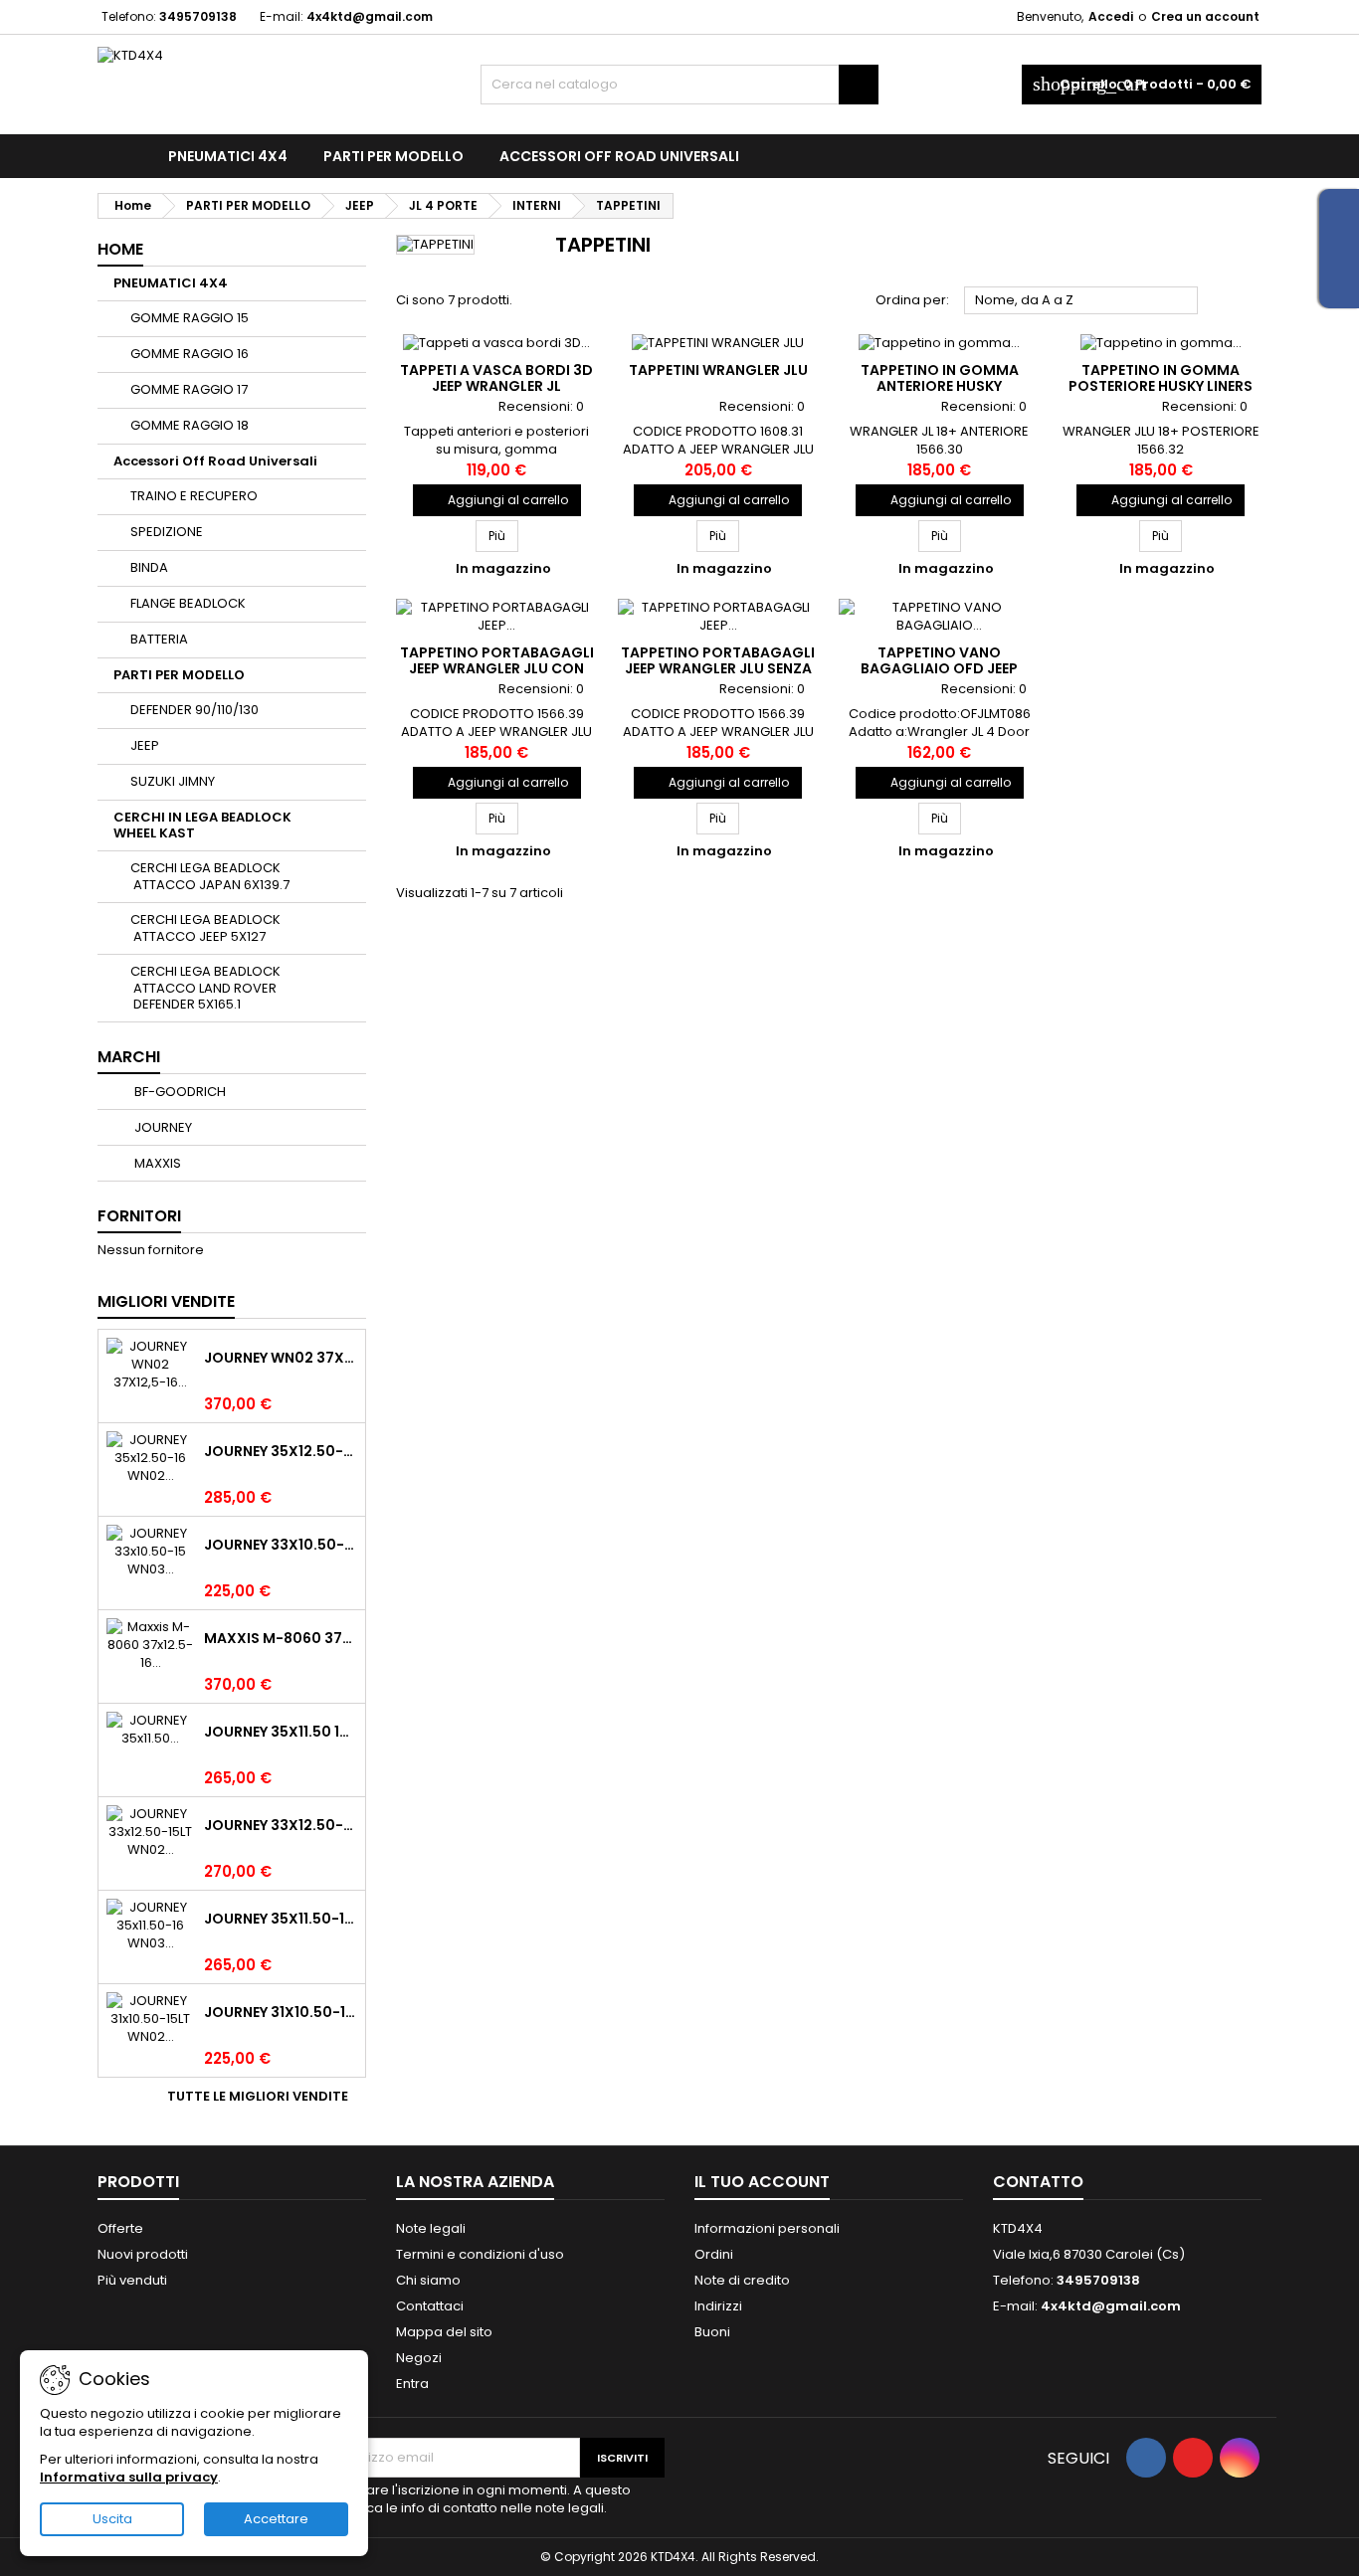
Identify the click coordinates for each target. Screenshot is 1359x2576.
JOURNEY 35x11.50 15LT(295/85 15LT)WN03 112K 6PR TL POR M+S (281, 1732)
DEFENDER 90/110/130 (194, 710)
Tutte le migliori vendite (265, 2097)
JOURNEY (162, 1127)
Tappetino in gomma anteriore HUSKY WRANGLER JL (940, 386)
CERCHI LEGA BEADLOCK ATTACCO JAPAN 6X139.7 (210, 876)
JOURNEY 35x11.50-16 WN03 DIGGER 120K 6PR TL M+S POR (281, 1919)
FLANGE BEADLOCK (188, 603)
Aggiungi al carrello (497, 500)
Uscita (112, 2519)
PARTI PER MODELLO (393, 156)
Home (120, 249)
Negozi (419, 2358)
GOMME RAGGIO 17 (189, 389)
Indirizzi (718, 2306)
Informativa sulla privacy (129, 2477)
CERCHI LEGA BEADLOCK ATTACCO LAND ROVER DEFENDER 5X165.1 (205, 988)
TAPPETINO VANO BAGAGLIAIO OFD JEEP (939, 660)
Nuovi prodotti (143, 2254)
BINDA (149, 567)
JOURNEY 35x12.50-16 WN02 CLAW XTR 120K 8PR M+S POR (281, 1451)
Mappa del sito (444, 2332)
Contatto (1038, 2182)
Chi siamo (428, 2280)
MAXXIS (156, 1163)
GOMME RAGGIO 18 (190, 425)
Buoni (712, 2332)
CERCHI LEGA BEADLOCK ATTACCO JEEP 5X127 (205, 928)
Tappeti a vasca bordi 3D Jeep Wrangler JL (496, 378)
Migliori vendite (166, 1301)
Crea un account (1205, 16)
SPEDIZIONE (167, 532)
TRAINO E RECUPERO (194, 496)
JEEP (145, 745)
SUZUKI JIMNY (173, 781)
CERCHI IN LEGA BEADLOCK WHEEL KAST (202, 825)
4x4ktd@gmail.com (370, 16)
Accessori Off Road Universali (619, 156)
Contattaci (430, 2306)
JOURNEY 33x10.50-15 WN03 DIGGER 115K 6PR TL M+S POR (281, 1545)
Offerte (120, 2228)
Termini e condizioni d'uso (480, 2254)
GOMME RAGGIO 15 (190, 318)
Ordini (714, 2254)
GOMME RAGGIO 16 (190, 354)
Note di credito (742, 2280)
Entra (412, 2384)
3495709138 (198, 16)
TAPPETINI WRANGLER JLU (718, 370)
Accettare (276, 2519)
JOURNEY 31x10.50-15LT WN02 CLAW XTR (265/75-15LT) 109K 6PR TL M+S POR (281, 2012)
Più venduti (132, 2280)
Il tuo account (762, 2182)
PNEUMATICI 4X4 (228, 156)
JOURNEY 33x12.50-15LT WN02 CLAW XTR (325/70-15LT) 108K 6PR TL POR (281, 1825)
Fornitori (139, 1216)
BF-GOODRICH (179, 1092)
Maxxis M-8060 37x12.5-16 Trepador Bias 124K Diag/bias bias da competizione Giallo (281, 1638)
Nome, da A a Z (1081, 301)
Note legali (431, 2228)
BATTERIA (159, 639)
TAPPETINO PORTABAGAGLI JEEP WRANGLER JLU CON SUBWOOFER (497, 668)
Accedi (1111, 16)
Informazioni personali (767, 2228)
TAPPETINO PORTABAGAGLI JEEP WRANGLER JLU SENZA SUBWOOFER (718, 668)
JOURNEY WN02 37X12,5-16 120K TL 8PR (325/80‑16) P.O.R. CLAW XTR (281, 1358)
